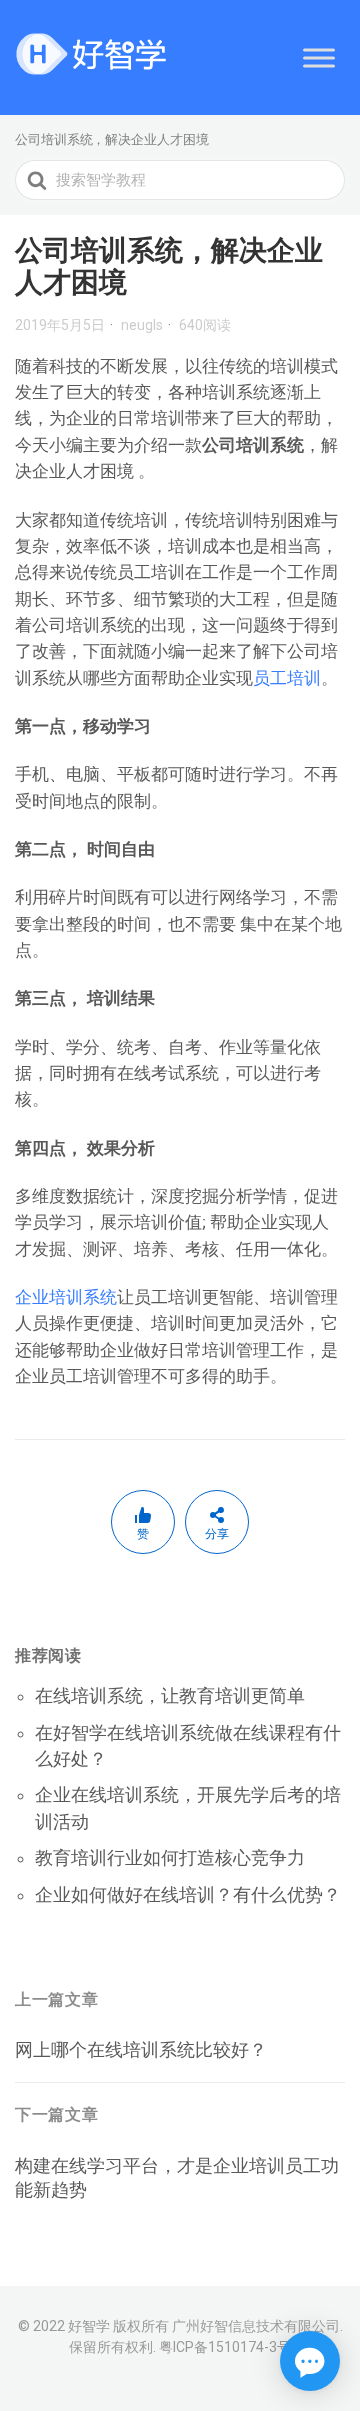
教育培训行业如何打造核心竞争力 (170, 1857)
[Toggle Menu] (319, 57)
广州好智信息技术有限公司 (256, 2326)
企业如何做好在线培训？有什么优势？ (188, 1894)
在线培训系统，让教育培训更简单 (170, 1695)
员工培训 (287, 678)
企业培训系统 (66, 1297)
